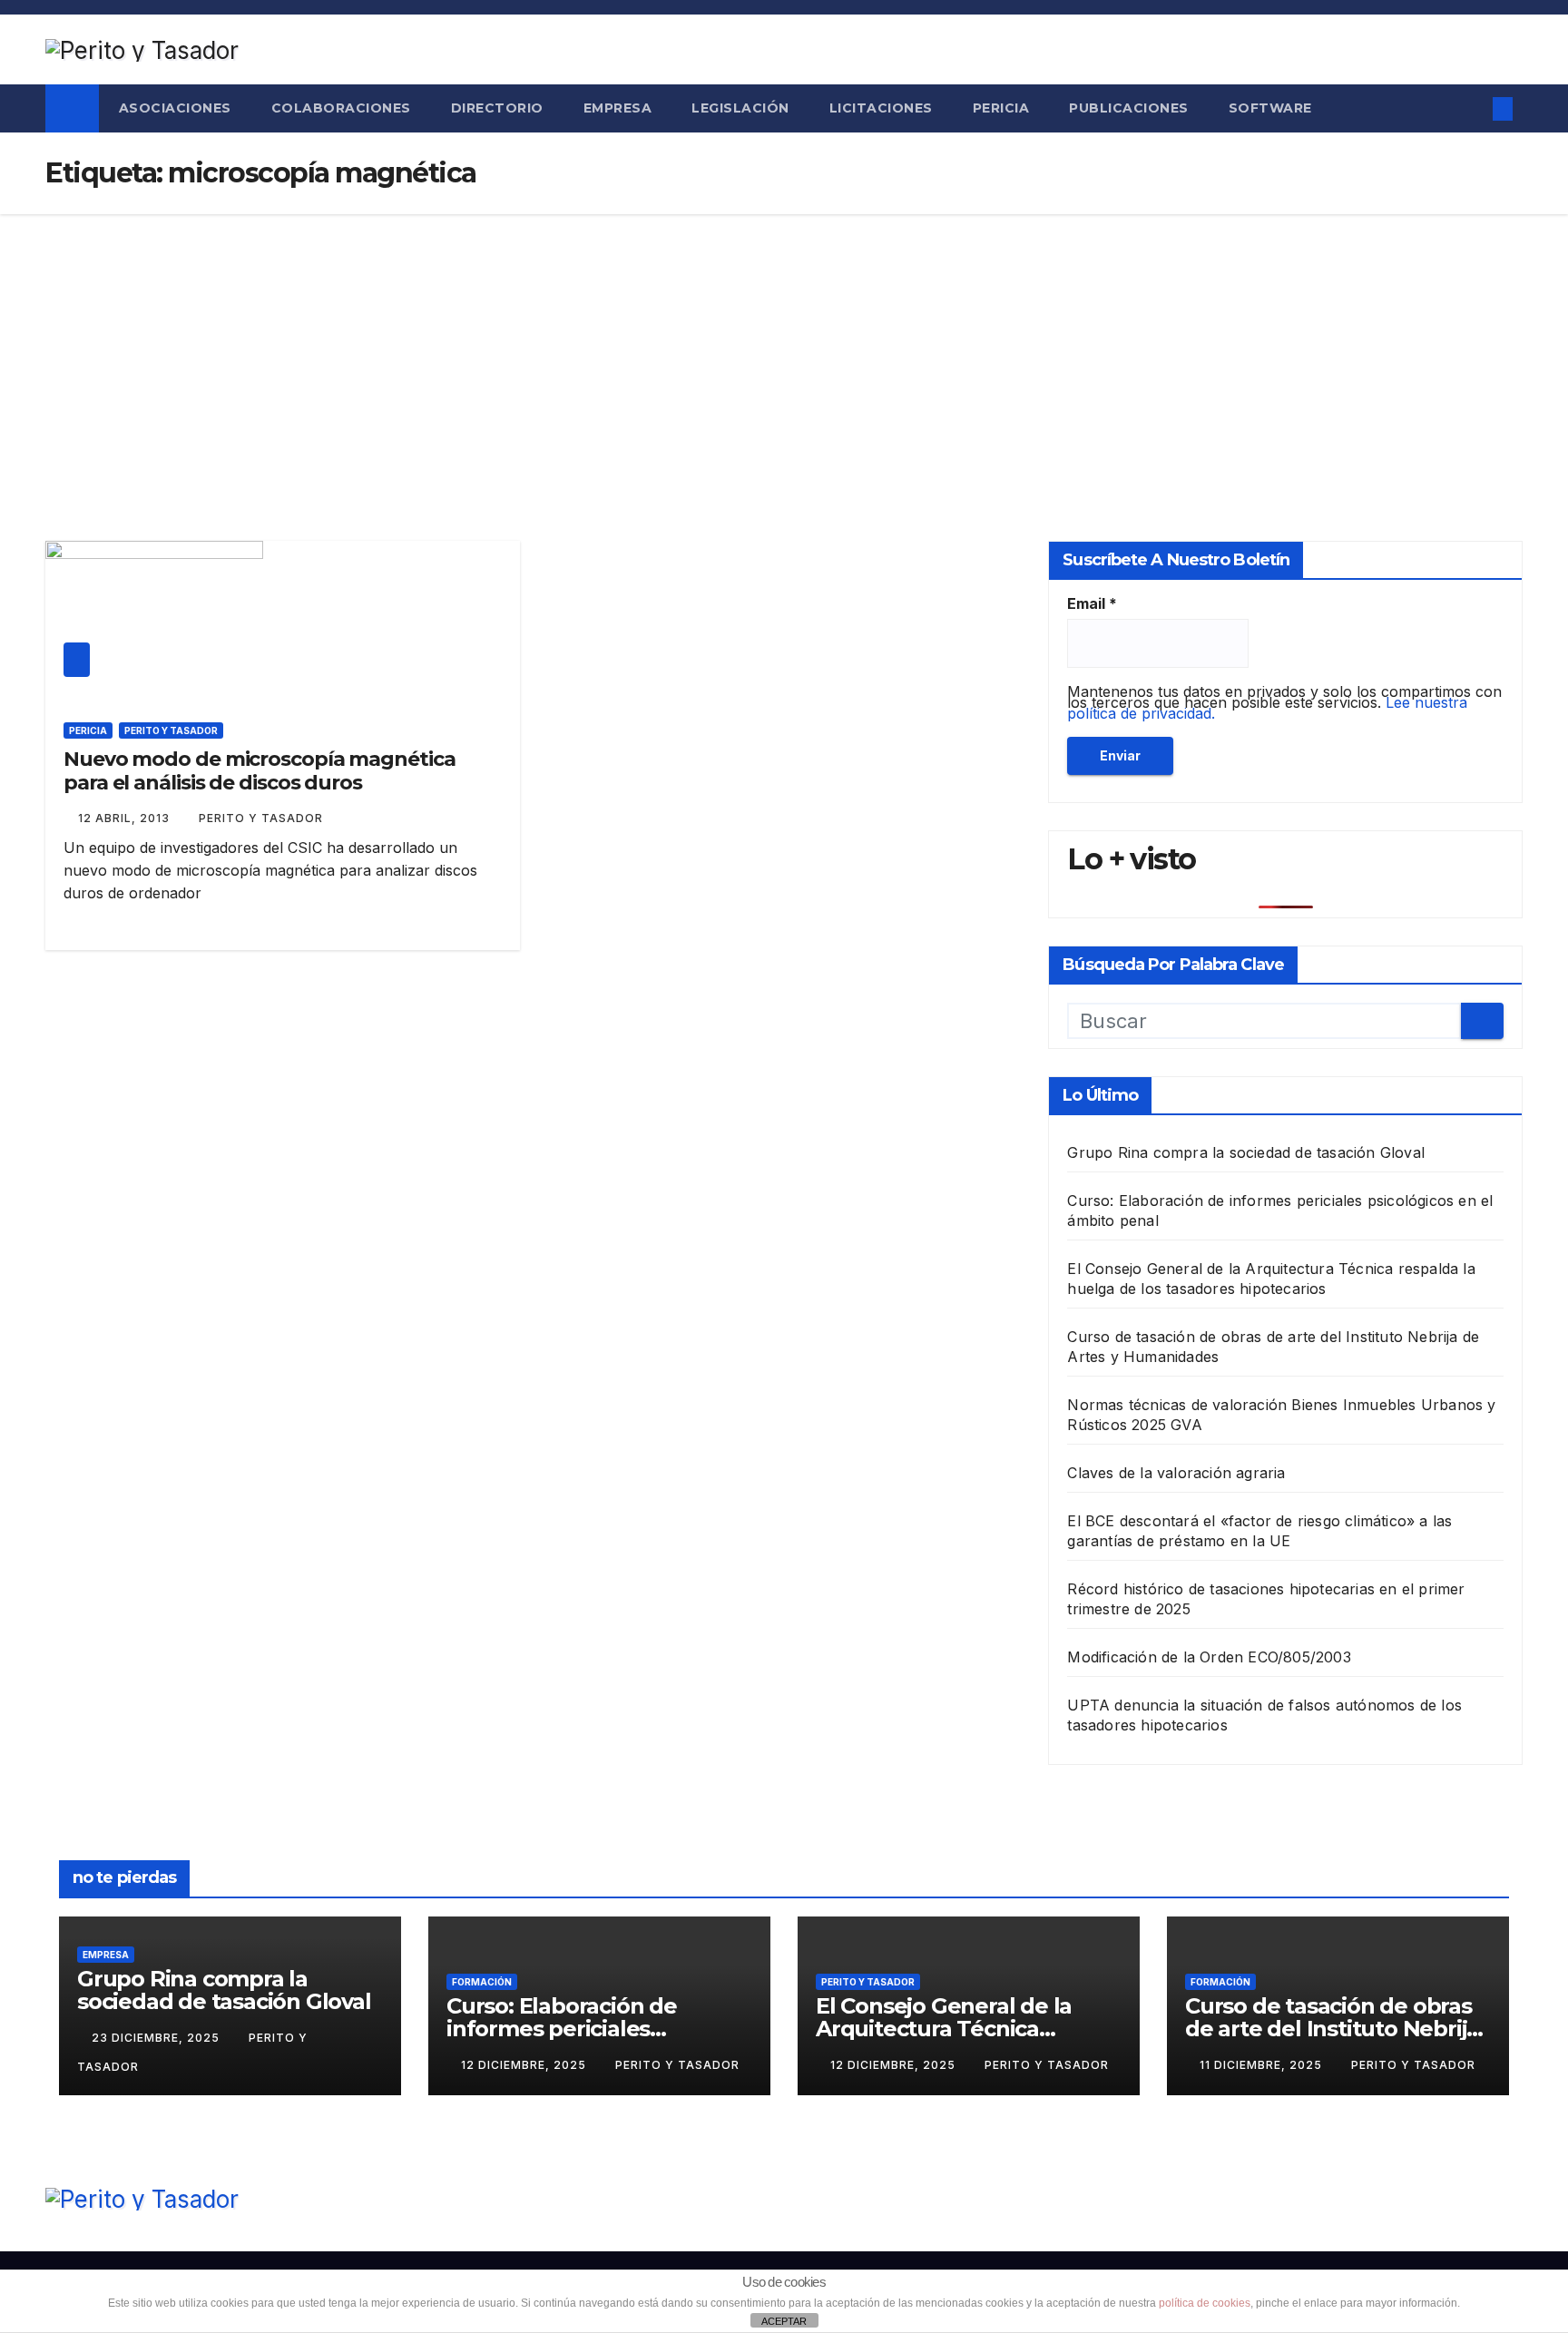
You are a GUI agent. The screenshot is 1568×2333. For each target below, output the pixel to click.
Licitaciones (881, 108)
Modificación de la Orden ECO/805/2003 (1209, 1657)
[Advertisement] (784, 350)
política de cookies (1205, 2303)
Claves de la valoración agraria (1176, 1473)
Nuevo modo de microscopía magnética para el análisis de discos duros (260, 771)
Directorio (497, 108)
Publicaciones (1129, 108)
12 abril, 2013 (126, 818)
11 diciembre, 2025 (1263, 2065)
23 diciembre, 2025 (157, 2038)
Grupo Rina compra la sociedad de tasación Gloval (1246, 1152)
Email (1092, 603)
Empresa (618, 108)
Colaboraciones (341, 108)
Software (1270, 108)
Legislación (740, 108)
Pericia (1001, 108)
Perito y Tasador (171, 730)
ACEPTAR (784, 2321)
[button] (1467, 109)
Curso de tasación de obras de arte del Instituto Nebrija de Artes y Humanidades (1332, 2029)
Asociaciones (175, 108)
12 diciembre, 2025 (525, 2065)
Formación (482, 1982)
